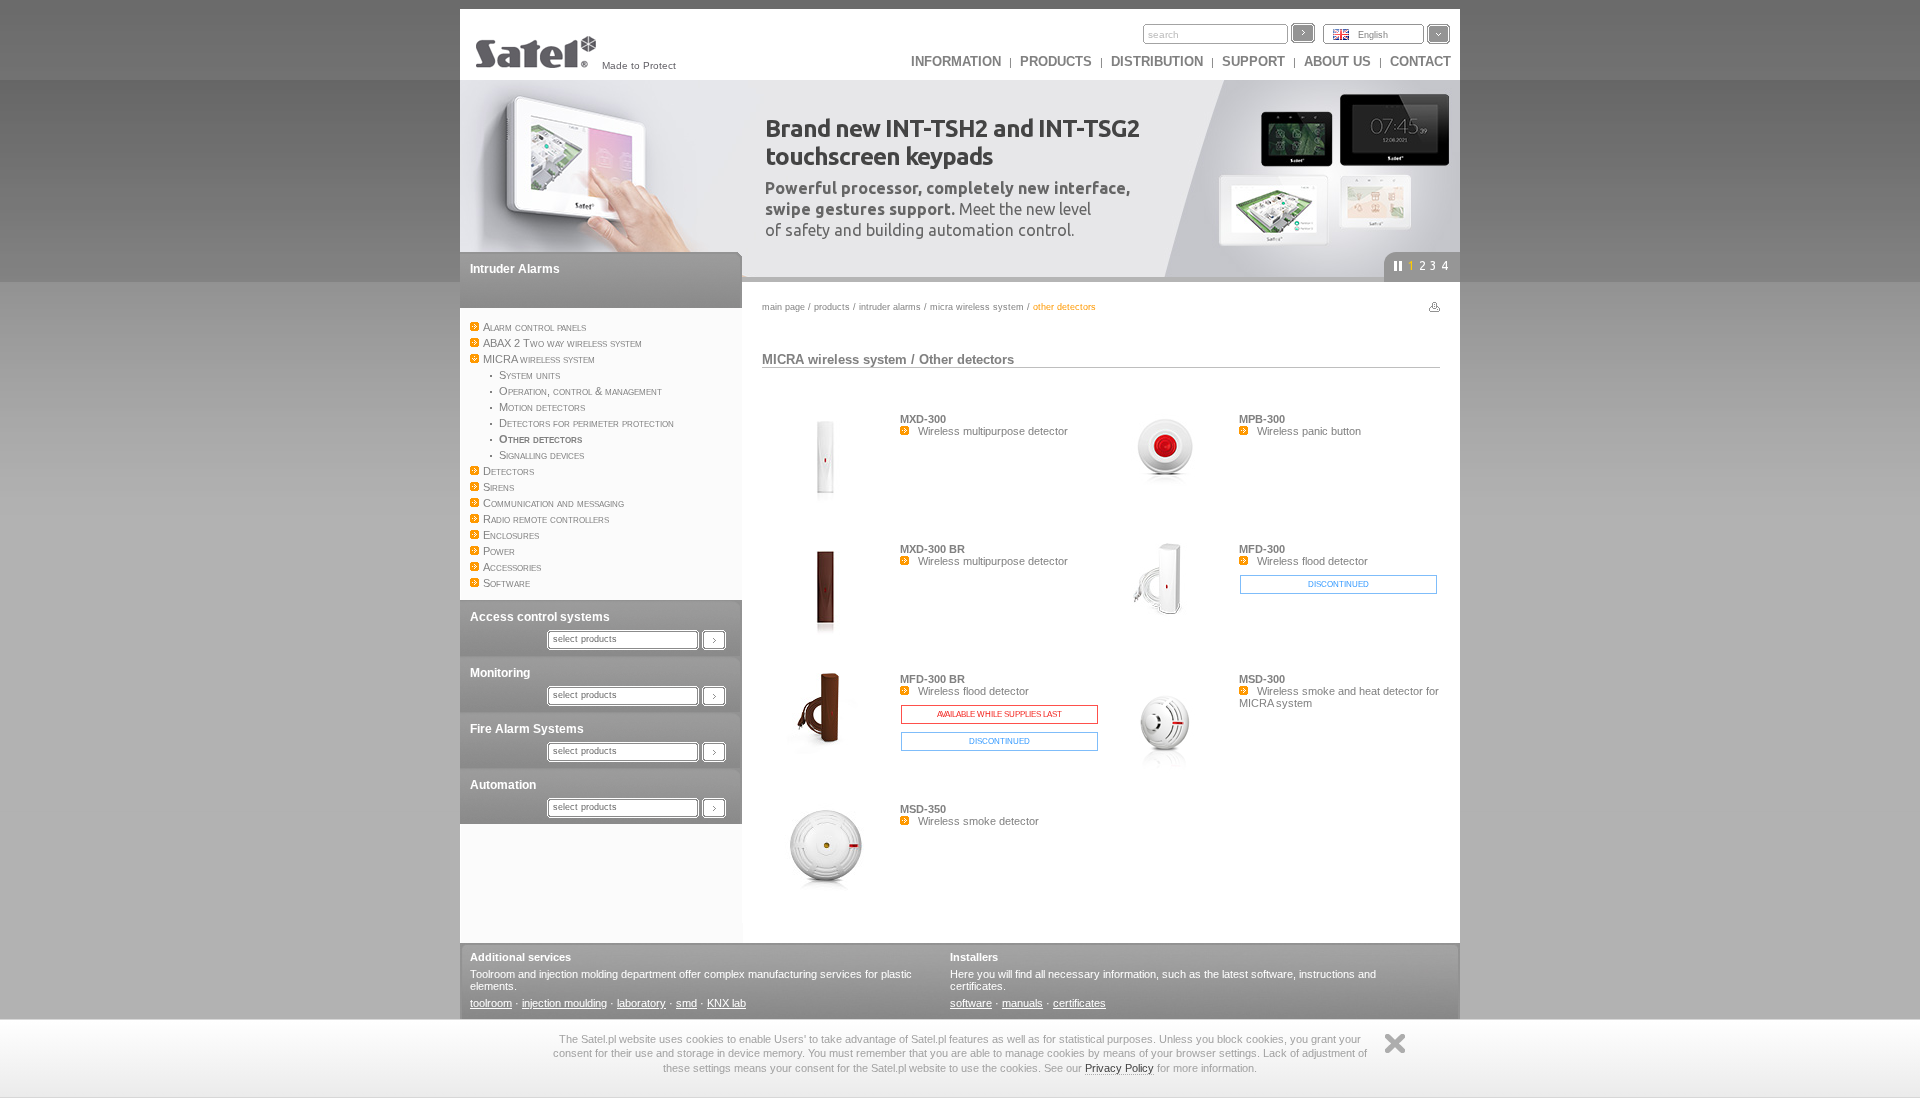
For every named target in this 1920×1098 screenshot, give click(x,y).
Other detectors (966, 359)
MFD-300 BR (932, 679)
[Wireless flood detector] (1170, 620)
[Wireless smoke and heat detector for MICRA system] (1170, 769)
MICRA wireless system (977, 307)
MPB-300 (1262, 419)
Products (1056, 61)
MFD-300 (1262, 549)
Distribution (1157, 61)
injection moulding (564, 1003)
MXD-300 (923, 419)
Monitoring (500, 673)
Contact (1420, 61)
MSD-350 (923, 809)
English (1373, 35)
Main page (783, 307)
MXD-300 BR (932, 549)
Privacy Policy (1119, 1068)
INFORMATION (956, 61)
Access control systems (540, 617)
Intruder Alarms (515, 269)
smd (686, 1003)
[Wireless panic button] (1170, 501)
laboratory (641, 1003)
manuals (1022, 1003)
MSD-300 (1262, 679)
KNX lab (726, 1003)
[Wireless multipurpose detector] (831, 501)
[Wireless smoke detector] (831, 891)
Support (1253, 61)
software (971, 1003)
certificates (1079, 1003)
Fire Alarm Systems (527, 729)
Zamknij (1395, 1043)
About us (1337, 61)
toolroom (491, 1003)
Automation (503, 785)
